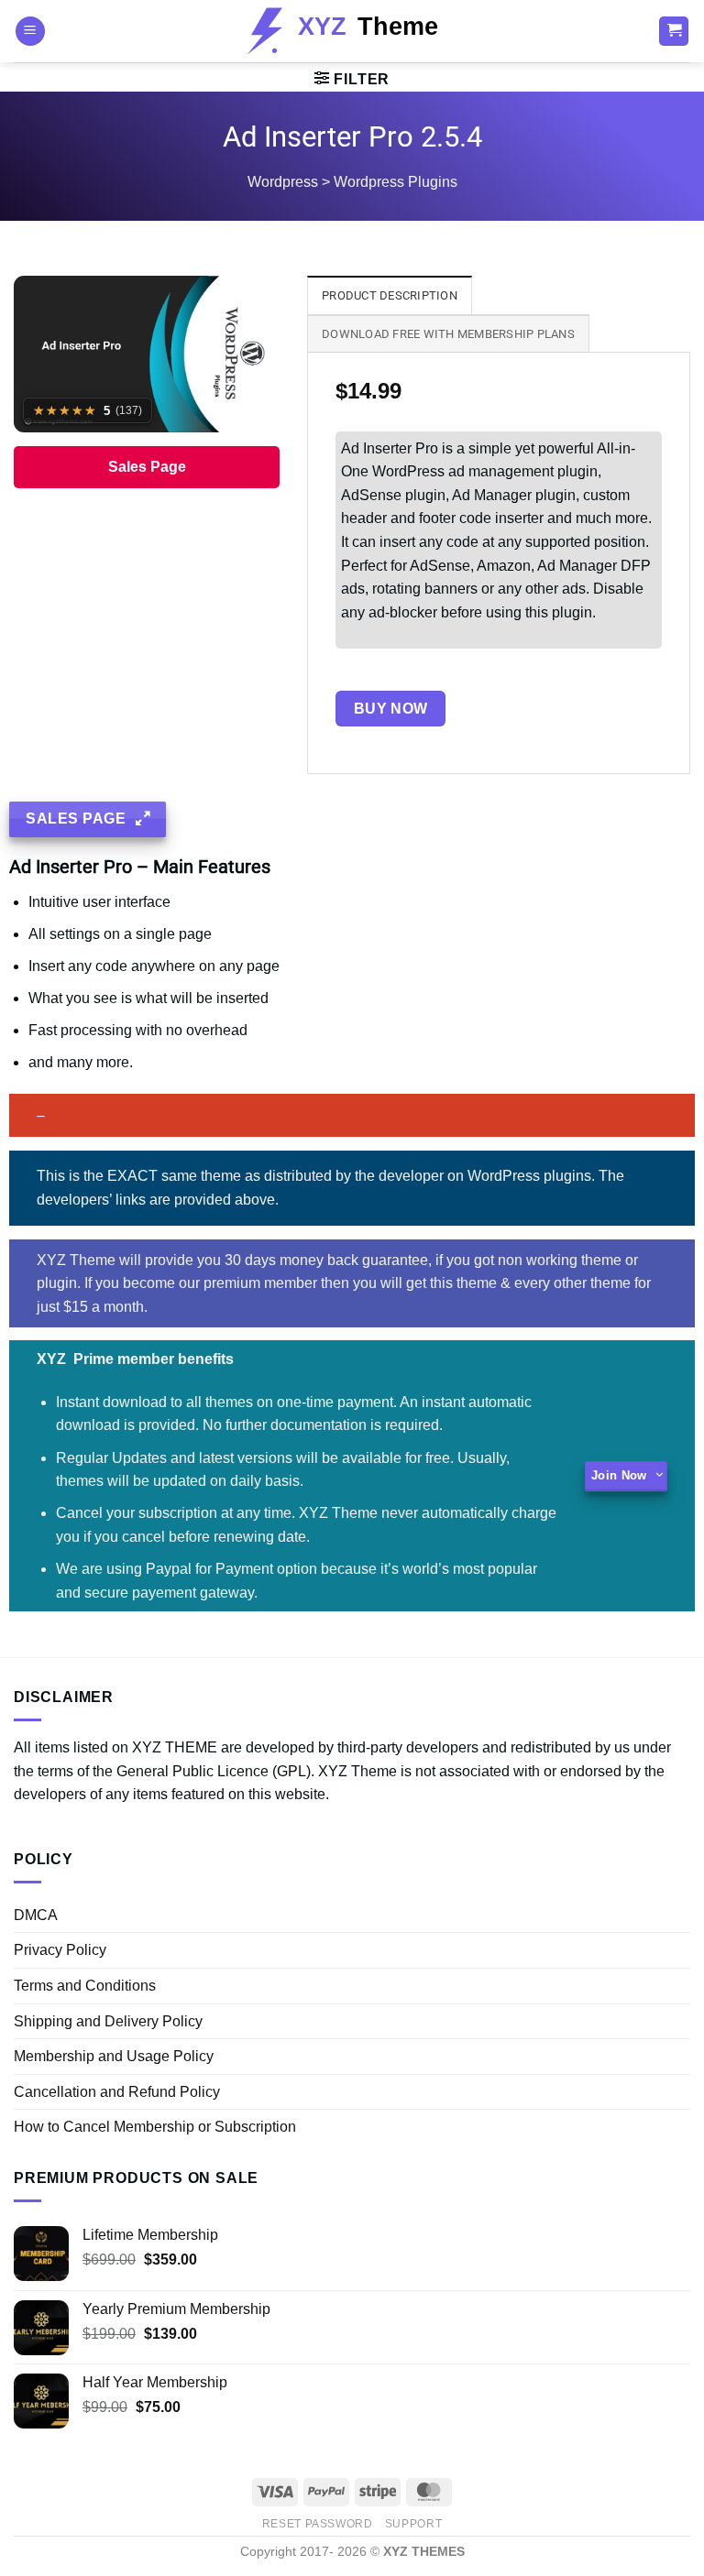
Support (413, 2524)
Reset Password (318, 2524)
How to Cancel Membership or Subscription (155, 2127)
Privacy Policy (60, 1950)
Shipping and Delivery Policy (108, 2021)
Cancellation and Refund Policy (117, 2092)
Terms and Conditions (85, 1986)
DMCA (36, 1915)
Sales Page (147, 467)
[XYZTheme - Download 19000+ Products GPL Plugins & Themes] (352, 31)
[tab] (390, 295)
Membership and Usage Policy (114, 2056)
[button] (30, 32)
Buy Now (391, 709)
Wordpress (283, 182)
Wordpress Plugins (396, 182)
